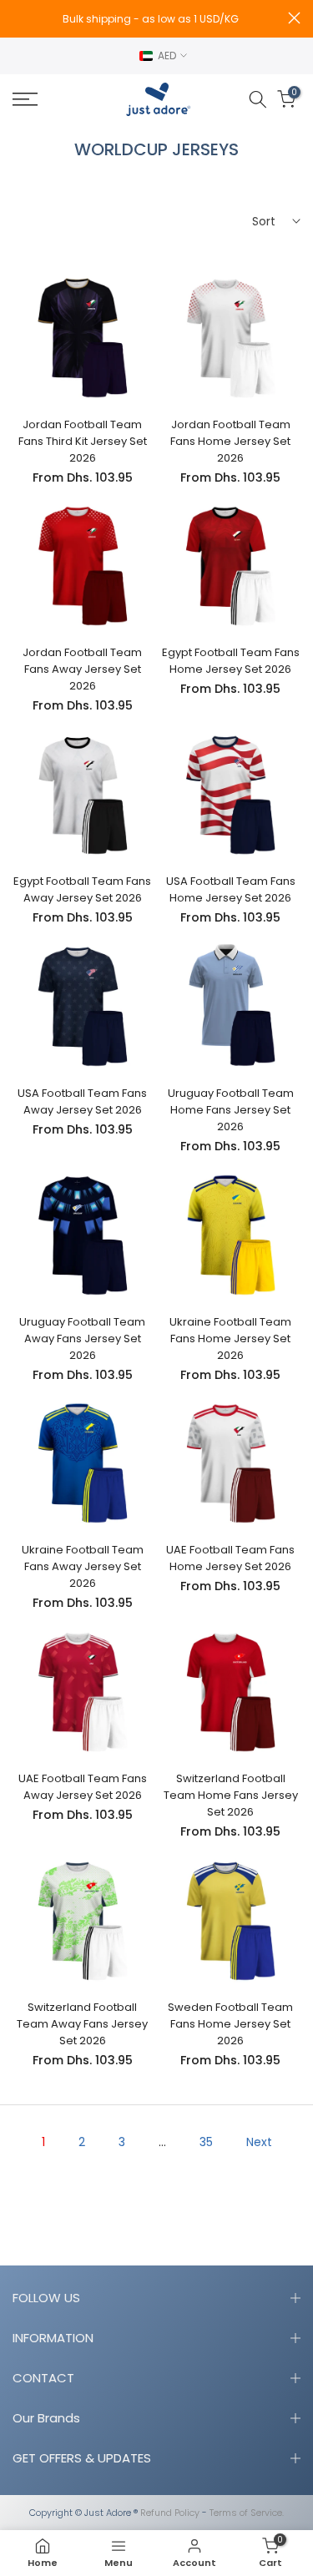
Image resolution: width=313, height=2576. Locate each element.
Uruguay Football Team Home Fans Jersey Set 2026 (231, 1110)
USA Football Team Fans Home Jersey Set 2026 (231, 889)
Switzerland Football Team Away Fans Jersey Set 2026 (82, 2024)
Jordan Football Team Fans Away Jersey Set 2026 (82, 669)
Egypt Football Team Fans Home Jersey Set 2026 (231, 661)
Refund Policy (170, 2513)
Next (259, 2142)
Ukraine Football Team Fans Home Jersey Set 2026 (230, 1339)
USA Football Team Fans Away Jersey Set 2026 (82, 1101)
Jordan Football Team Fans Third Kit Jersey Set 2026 (83, 441)
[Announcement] (150, 19)
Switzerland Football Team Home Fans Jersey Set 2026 (231, 1795)
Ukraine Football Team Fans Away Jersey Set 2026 (83, 1566)
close (294, 18)
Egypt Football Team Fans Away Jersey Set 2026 (82, 889)
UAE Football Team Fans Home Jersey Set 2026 (230, 1558)
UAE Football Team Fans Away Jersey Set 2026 (83, 1787)
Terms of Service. (247, 2513)
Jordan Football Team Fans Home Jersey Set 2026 (230, 441)
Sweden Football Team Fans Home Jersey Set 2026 (230, 2024)
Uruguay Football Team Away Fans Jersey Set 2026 (82, 1339)
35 (206, 2142)
